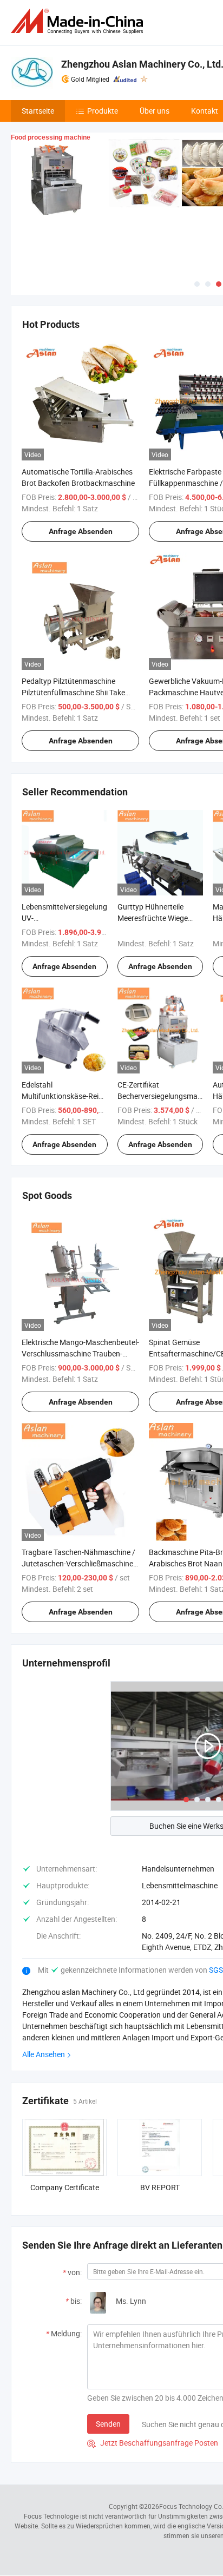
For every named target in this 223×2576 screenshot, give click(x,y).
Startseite (38, 111)
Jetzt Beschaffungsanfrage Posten (153, 2443)
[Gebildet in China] (79, 21)
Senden (108, 2424)
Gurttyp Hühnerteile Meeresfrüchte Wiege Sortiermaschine (153, 918)
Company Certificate (65, 2187)
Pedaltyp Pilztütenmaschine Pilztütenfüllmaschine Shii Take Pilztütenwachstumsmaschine (73, 692)
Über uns (155, 111)
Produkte (103, 111)
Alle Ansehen (44, 2054)
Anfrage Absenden (81, 531)
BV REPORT (160, 2187)
